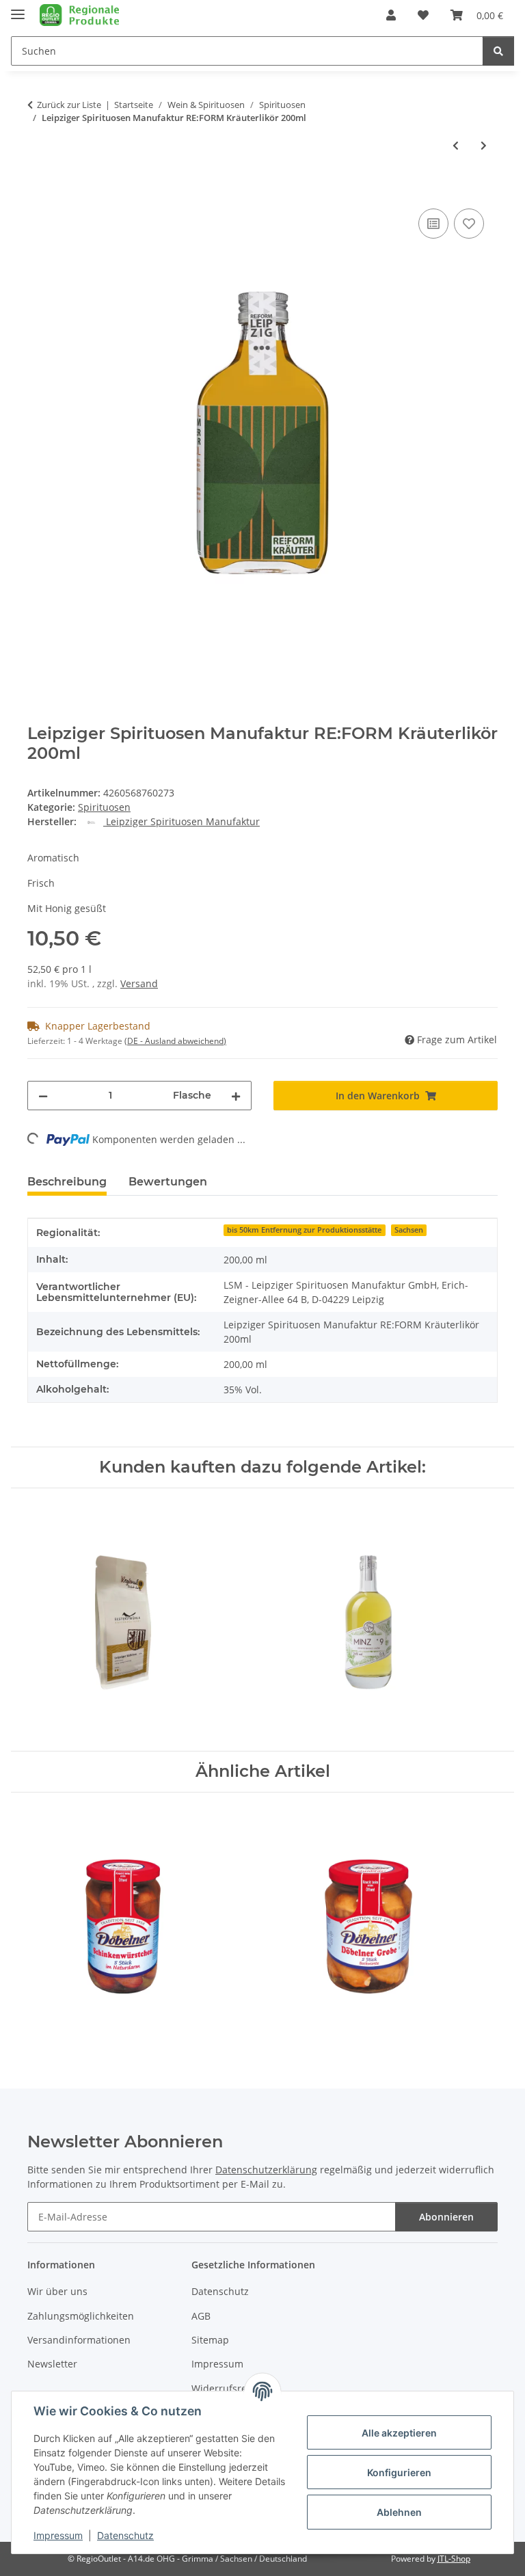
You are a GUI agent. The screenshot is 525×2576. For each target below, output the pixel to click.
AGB (201, 2316)
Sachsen (409, 1230)
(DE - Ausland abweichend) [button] (175, 1041)
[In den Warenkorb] (38, 190)
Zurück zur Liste (69, 105)
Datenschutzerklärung (266, 2170)
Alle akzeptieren (399, 2433)
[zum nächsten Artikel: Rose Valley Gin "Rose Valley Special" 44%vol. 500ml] (484, 145)
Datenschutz (125, 2535)
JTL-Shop (454, 2559)
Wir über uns (57, 2291)
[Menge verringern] (43, 1096)
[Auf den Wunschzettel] (469, 224)
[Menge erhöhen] (236, 1096)
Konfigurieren (399, 2472)
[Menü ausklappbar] (18, 9)
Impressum (58, 2535)
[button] (391, 15)
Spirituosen (104, 807)
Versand (139, 983)
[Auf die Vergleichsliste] (433, 224)
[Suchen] (498, 51)
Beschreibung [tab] (67, 1182)
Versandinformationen (79, 2340)
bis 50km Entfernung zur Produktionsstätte (304, 1230)
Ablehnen (399, 2512)
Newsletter (52, 2364)
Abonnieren (446, 2217)
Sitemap (210, 2340)
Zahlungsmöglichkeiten (81, 2316)
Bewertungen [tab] (168, 1182)
